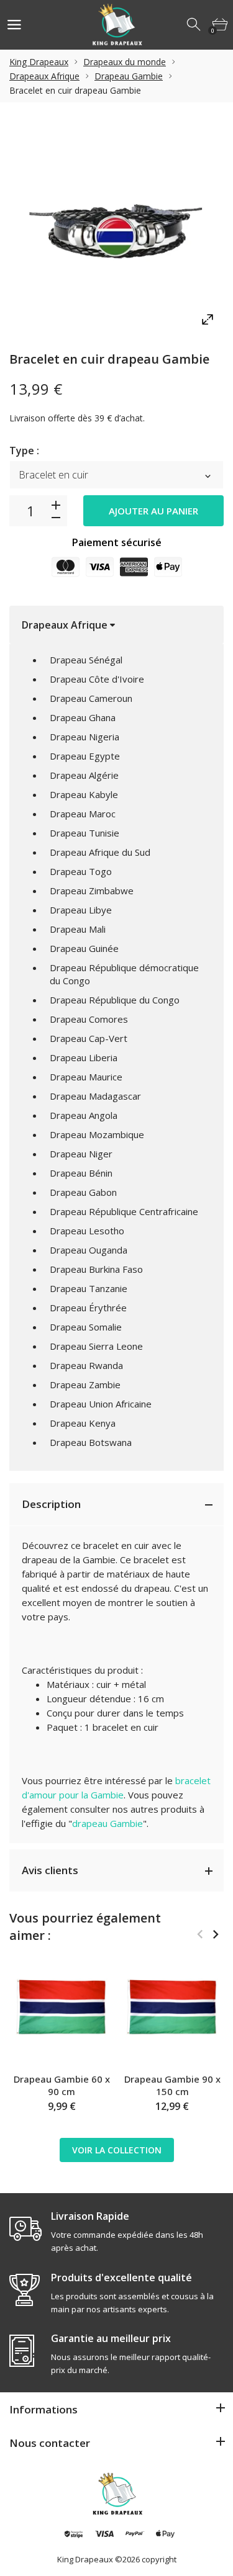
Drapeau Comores (89, 1019)
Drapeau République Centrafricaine (124, 1211)
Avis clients (50, 1870)
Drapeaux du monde (125, 62)
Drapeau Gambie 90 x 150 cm (172, 2085)
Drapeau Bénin (81, 1173)
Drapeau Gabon (83, 1192)
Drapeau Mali (78, 929)
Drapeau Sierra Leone (96, 1346)
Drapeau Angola (84, 1115)
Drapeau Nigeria (85, 737)
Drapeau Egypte (85, 756)
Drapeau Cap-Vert (89, 1038)
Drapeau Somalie (86, 1327)
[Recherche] (194, 25)
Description (51, 1504)
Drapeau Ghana (83, 717)
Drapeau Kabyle (84, 794)
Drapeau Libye (81, 910)
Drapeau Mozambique (97, 1134)
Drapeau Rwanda (86, 1365)
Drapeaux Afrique (44, 76)
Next (215, 1934)
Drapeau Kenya (83, 1423)
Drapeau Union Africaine (101, 1404)
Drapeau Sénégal (86, 660)
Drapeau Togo (81, 871)
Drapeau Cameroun (91, 698)
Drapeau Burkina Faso (96, 1269)
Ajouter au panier (153, 511)
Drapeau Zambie (85, 1384)
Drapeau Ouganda (89, 1250)
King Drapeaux (39, 62)
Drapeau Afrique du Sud (100, 852)
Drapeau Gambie (129, 76)
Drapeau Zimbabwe (92, 891)
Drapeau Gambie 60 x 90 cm (62, 2085)
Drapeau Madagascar (95, 1096)
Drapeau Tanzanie (89, 1288)
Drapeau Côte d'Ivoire (97, 679)
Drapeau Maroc (83, 814)
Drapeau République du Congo (115, 1000)
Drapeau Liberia (84, 1057)
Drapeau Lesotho (87, 1231)
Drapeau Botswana (91, 1442)
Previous (200, 1934)
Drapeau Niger (81, 1154)
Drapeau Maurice (86, 1077)
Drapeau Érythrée (88, 1308)
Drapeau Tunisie (85, 833)
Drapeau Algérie (84, 775)
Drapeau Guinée (84, 948)
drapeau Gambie (107, 1823)
